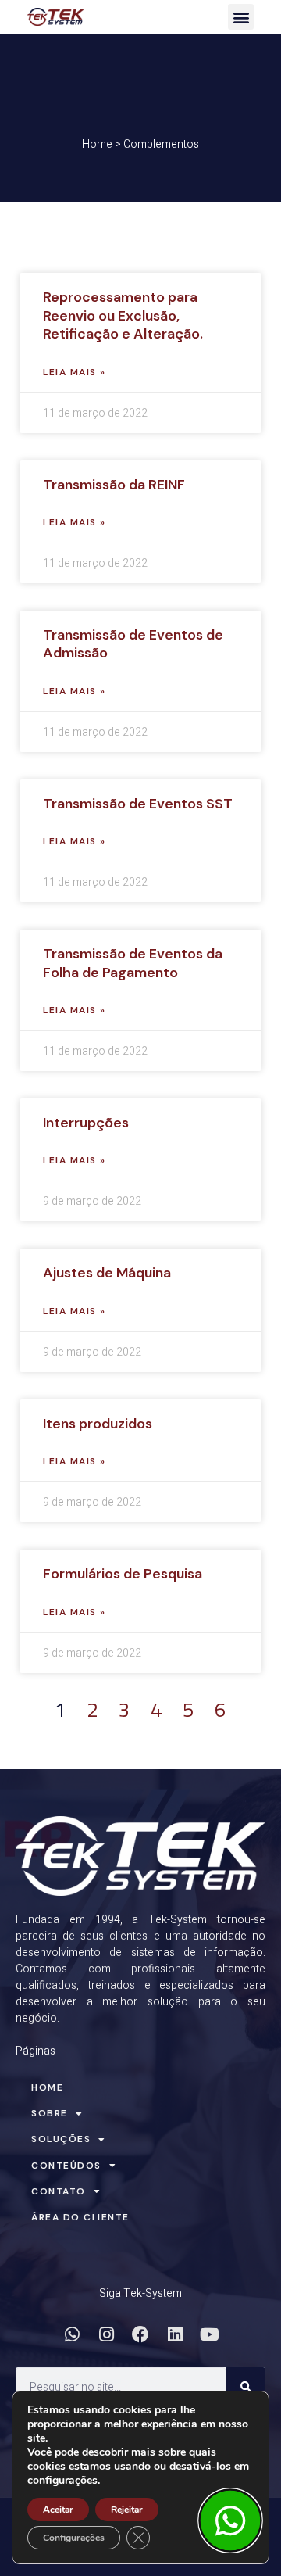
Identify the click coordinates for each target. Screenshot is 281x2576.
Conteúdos (66, 2166)
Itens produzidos (98, 1424)
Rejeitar (127, 2510)
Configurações (74, 2538)
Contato (59, 2191)
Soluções (61, 2139)
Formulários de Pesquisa (123, 1574)
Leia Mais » (75, 372)
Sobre (50, 2113)
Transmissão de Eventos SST (138, 804)
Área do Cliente (80, 2217)
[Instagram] (106, 2334)
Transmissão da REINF (114, 485)
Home (97, 144)
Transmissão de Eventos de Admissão (133, 644)
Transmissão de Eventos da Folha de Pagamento (133, 963)
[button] (241, 17)
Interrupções (86, 1123)
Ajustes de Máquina (107, 1273)
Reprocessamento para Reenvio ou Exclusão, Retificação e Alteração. (123, 315)
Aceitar (58, 2510)
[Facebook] (140, 2334)
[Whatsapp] (72, 2334)
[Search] (246, 2387)
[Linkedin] (175, 2334)
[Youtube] (209, 2334)
